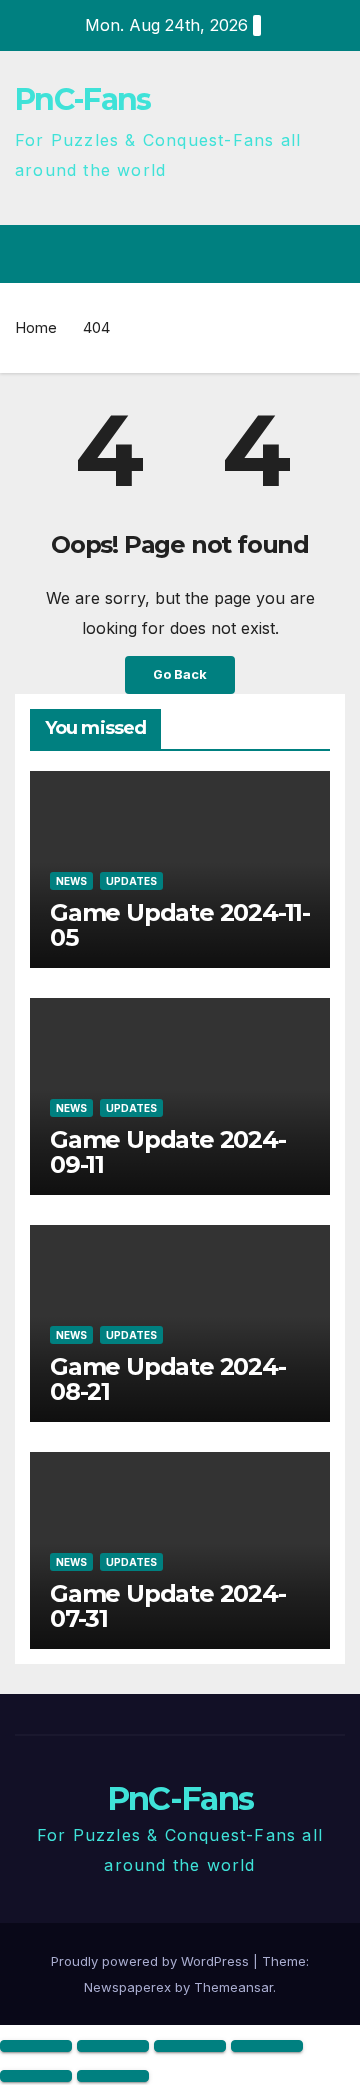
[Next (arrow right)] (113, 2076)
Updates (131, 881)
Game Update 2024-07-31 (168, 1606)
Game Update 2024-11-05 (180, 925)
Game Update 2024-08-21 (168, 1379)
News (71, 881)
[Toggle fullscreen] (113, 2046)
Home (36, 327)
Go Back (180, 674)
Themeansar (233, 1987)
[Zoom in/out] (36, 2046)
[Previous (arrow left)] (36, 2076)
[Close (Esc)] (267, 2046)
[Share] (190, 2046)
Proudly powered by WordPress (152, 1961)
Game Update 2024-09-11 (168, 1152)
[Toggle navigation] (328, 254)
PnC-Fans (82, 99)
